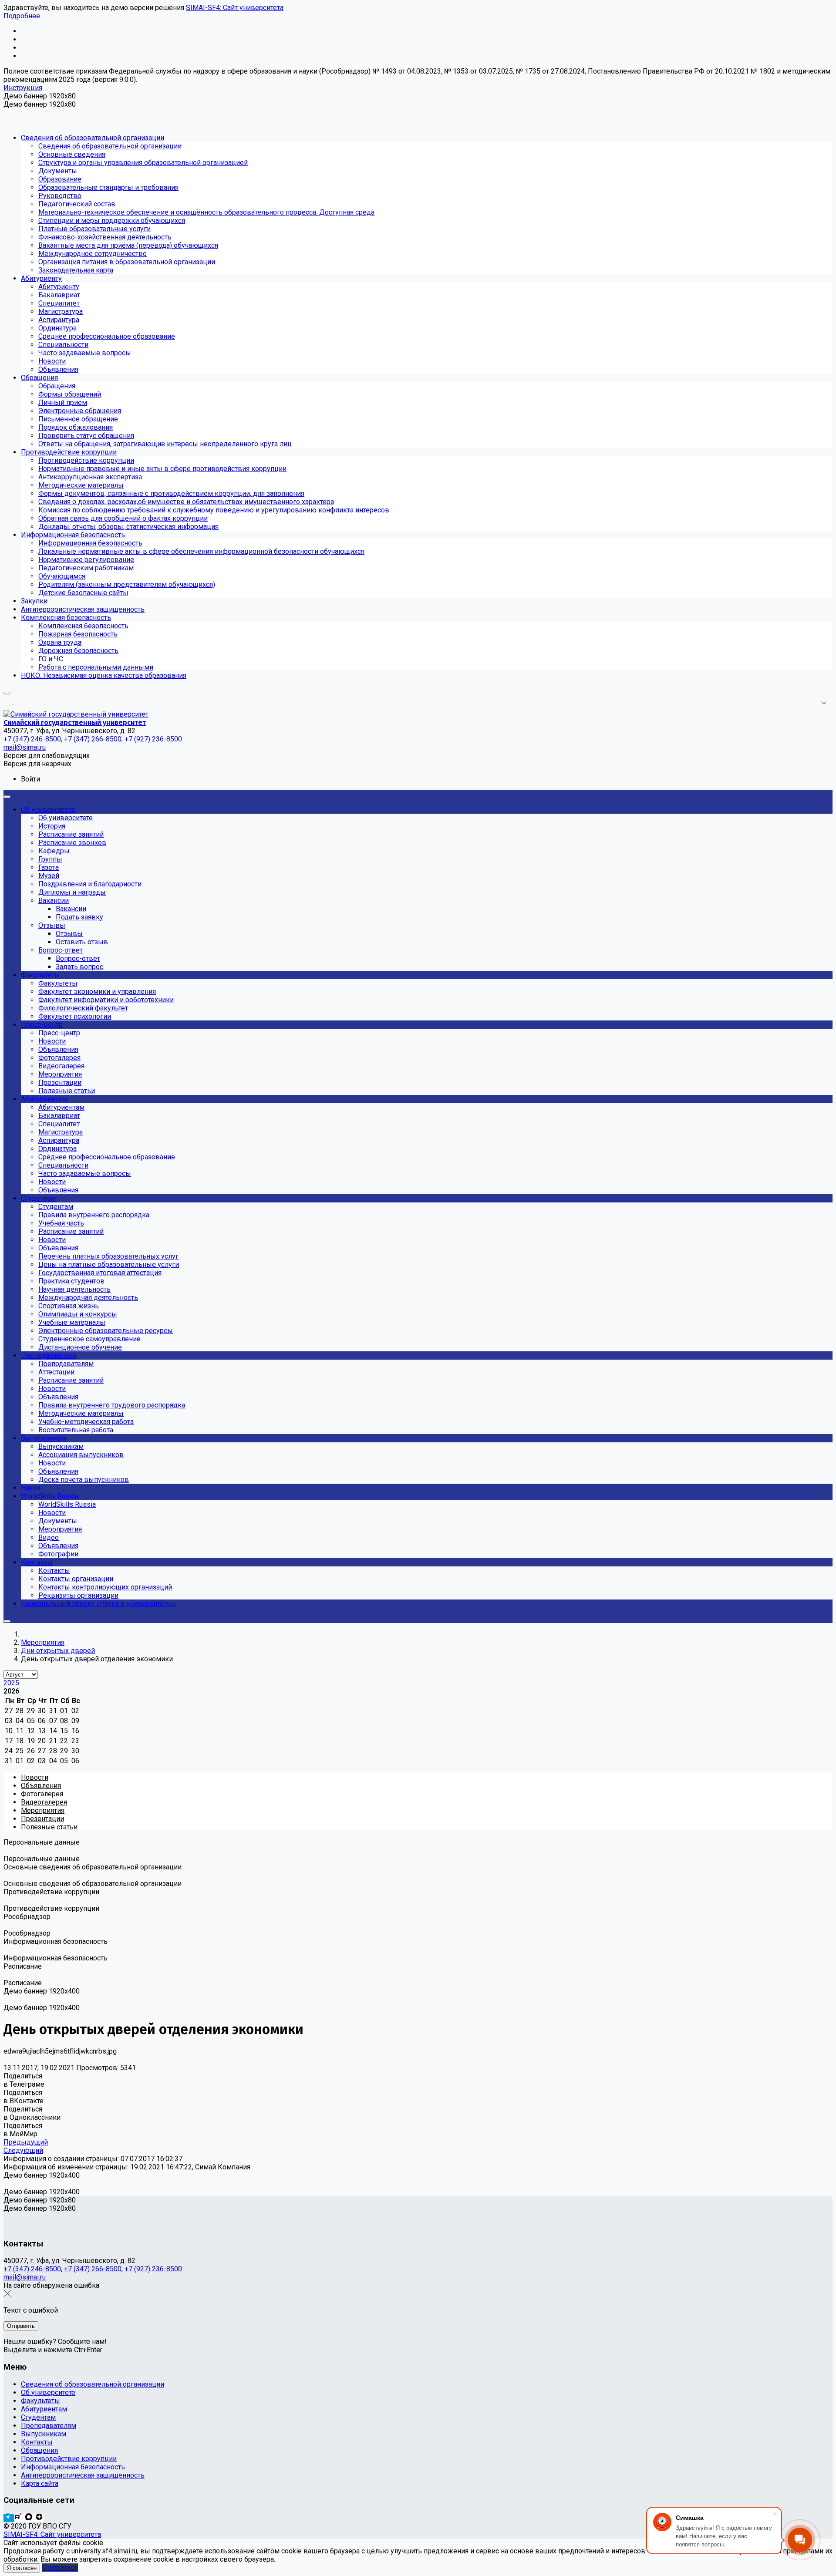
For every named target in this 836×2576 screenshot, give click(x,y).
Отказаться (60, 2568)
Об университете (48, 2392)
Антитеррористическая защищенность (83, 2475)
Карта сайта (40, 2483)
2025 (11, 1683)
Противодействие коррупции (69, 2459)
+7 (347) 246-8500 (32, 2269)
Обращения (39, 2450)
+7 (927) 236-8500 (153, 2269)
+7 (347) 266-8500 (93, 2269)
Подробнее (22, 16)
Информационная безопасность (73, 2467)
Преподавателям (49, 2426)
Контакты (37, 2442)
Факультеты (40, 2401)
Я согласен (22, 2568)
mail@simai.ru (25, 2277)
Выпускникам (44, 2434)
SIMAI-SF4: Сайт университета (235, 8)
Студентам (38, 2417)
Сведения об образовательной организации (93, 2384)
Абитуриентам (44, 2409)
